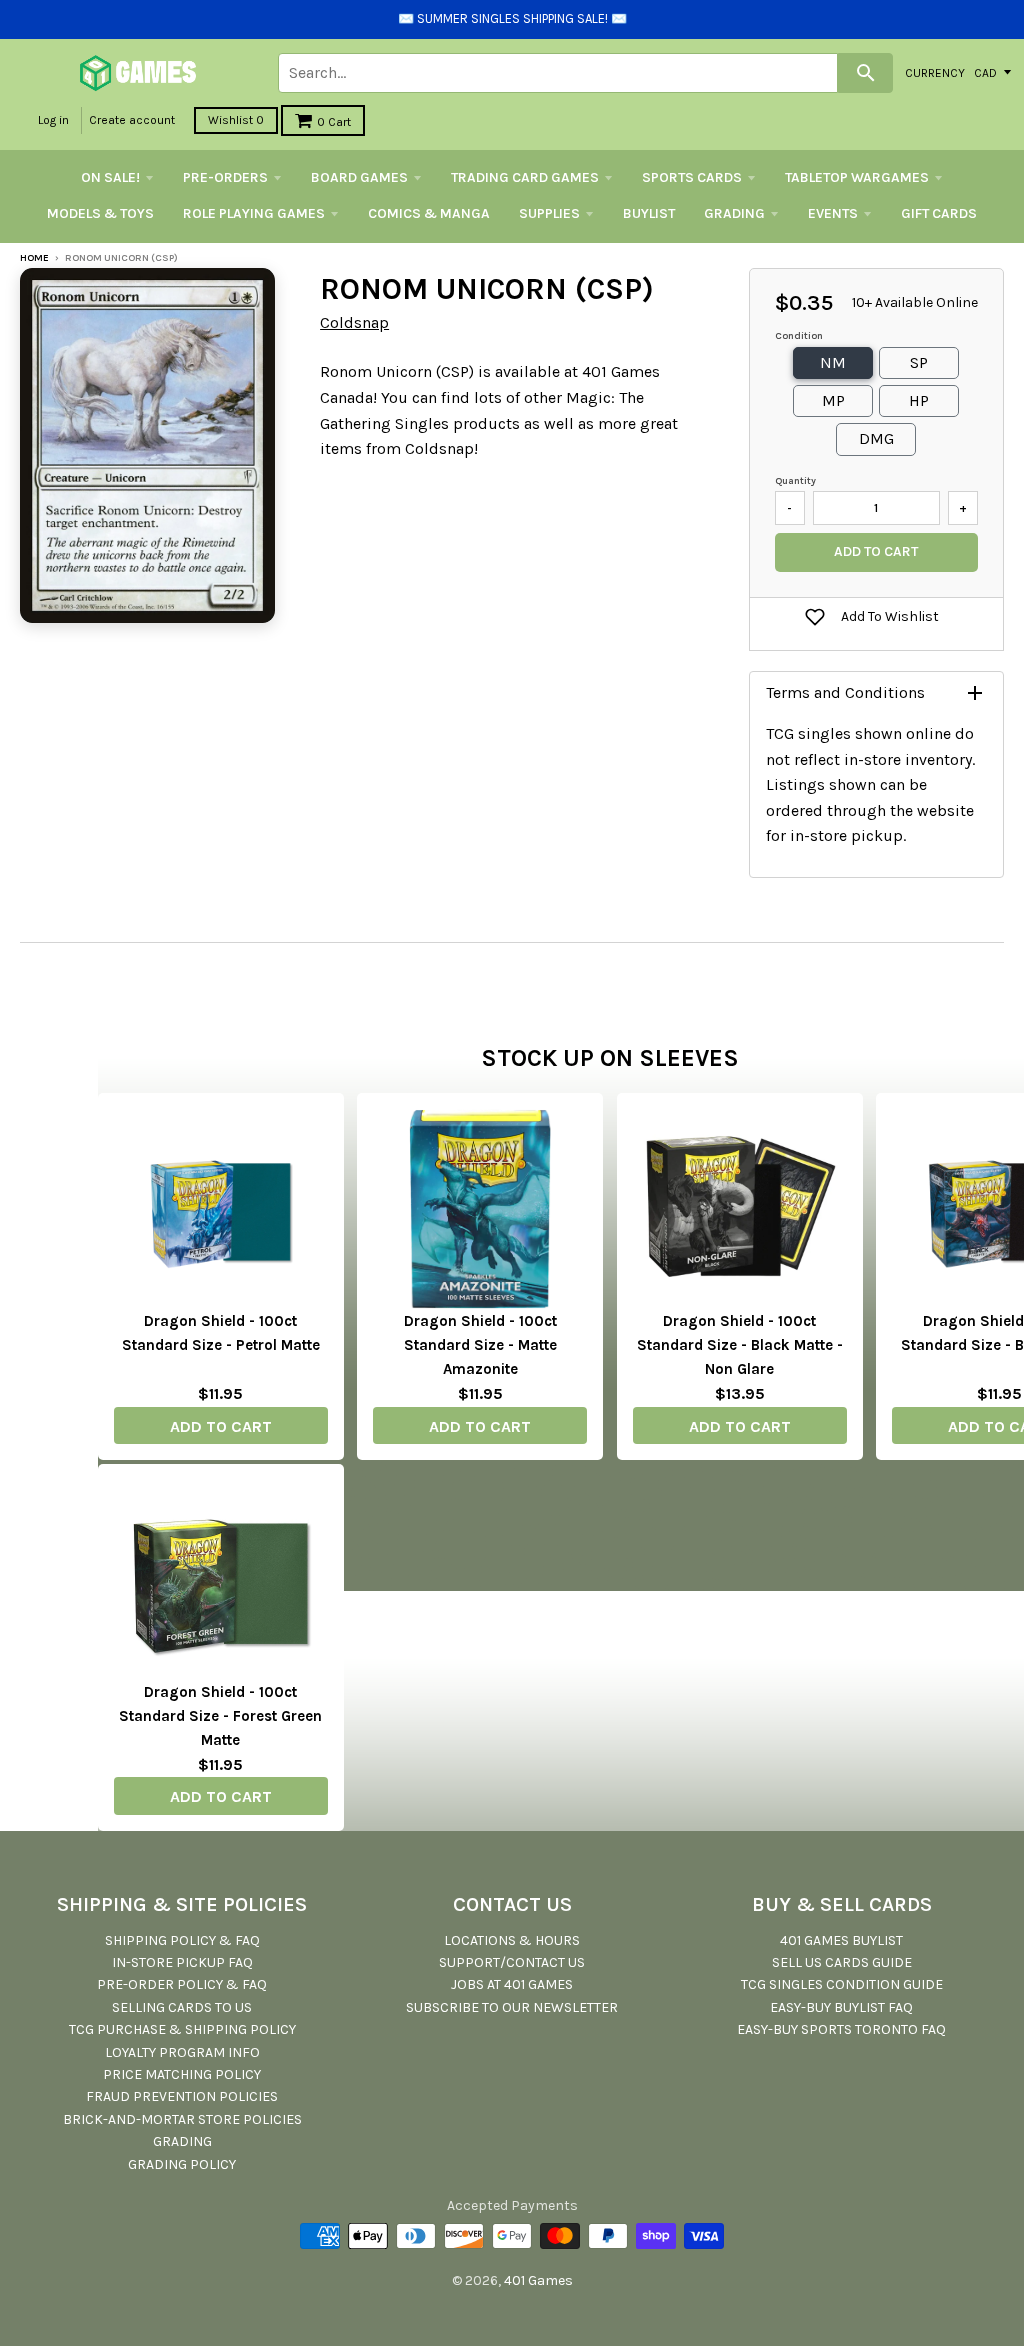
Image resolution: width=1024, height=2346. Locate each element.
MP (833, 400)
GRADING (734, 213)
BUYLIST (649, 213)
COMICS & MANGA (429, 213)
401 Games (538, 2280)
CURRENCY (935, 72)
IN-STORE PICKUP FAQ (182, 1962)
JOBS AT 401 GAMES (512, 1984)
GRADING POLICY (182, 2164)
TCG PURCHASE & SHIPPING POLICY (182, 2029)
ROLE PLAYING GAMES (254, 213)
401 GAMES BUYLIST (841, 1940)
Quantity (795, 481)
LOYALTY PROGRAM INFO (182, 2052)
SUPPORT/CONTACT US (512, 1962)
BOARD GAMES (359, 177)
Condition (799, 336)
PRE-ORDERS (225, 177)
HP (919, 400)
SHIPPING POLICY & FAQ (182, 1940)
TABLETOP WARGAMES (857, 177)
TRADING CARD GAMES (525, 177)
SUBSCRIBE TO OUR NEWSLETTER (512, 2007)
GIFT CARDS (939, 213)
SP (919, 362)
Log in (53, 120)
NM (833, 362)
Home (34, 258)
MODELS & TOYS (100, 213)
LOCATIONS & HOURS (512, 1940)
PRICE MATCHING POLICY (182, 2074)
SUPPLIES (549, 213)
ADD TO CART (221, 1426)
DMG (876, 438)
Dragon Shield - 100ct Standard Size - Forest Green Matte (220, 1716)
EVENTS (833, 213)
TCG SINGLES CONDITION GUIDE (842, 1984)
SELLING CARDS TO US (182, 2007)
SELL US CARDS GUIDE (842, 1962)
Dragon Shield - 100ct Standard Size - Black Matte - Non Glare (740, 1345)
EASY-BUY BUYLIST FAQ (841, 2007)
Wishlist (236, 120)
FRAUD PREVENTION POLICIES (182, 2096)
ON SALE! (110, 177)
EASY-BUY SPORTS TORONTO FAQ (841, 2029)
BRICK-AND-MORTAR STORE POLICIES (182, 2119)
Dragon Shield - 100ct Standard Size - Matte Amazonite (480, 1345)
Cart (334, 122)
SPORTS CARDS (692, 177)
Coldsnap (354, 322)
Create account (132, 120)
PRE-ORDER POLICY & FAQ (182, 1984)
